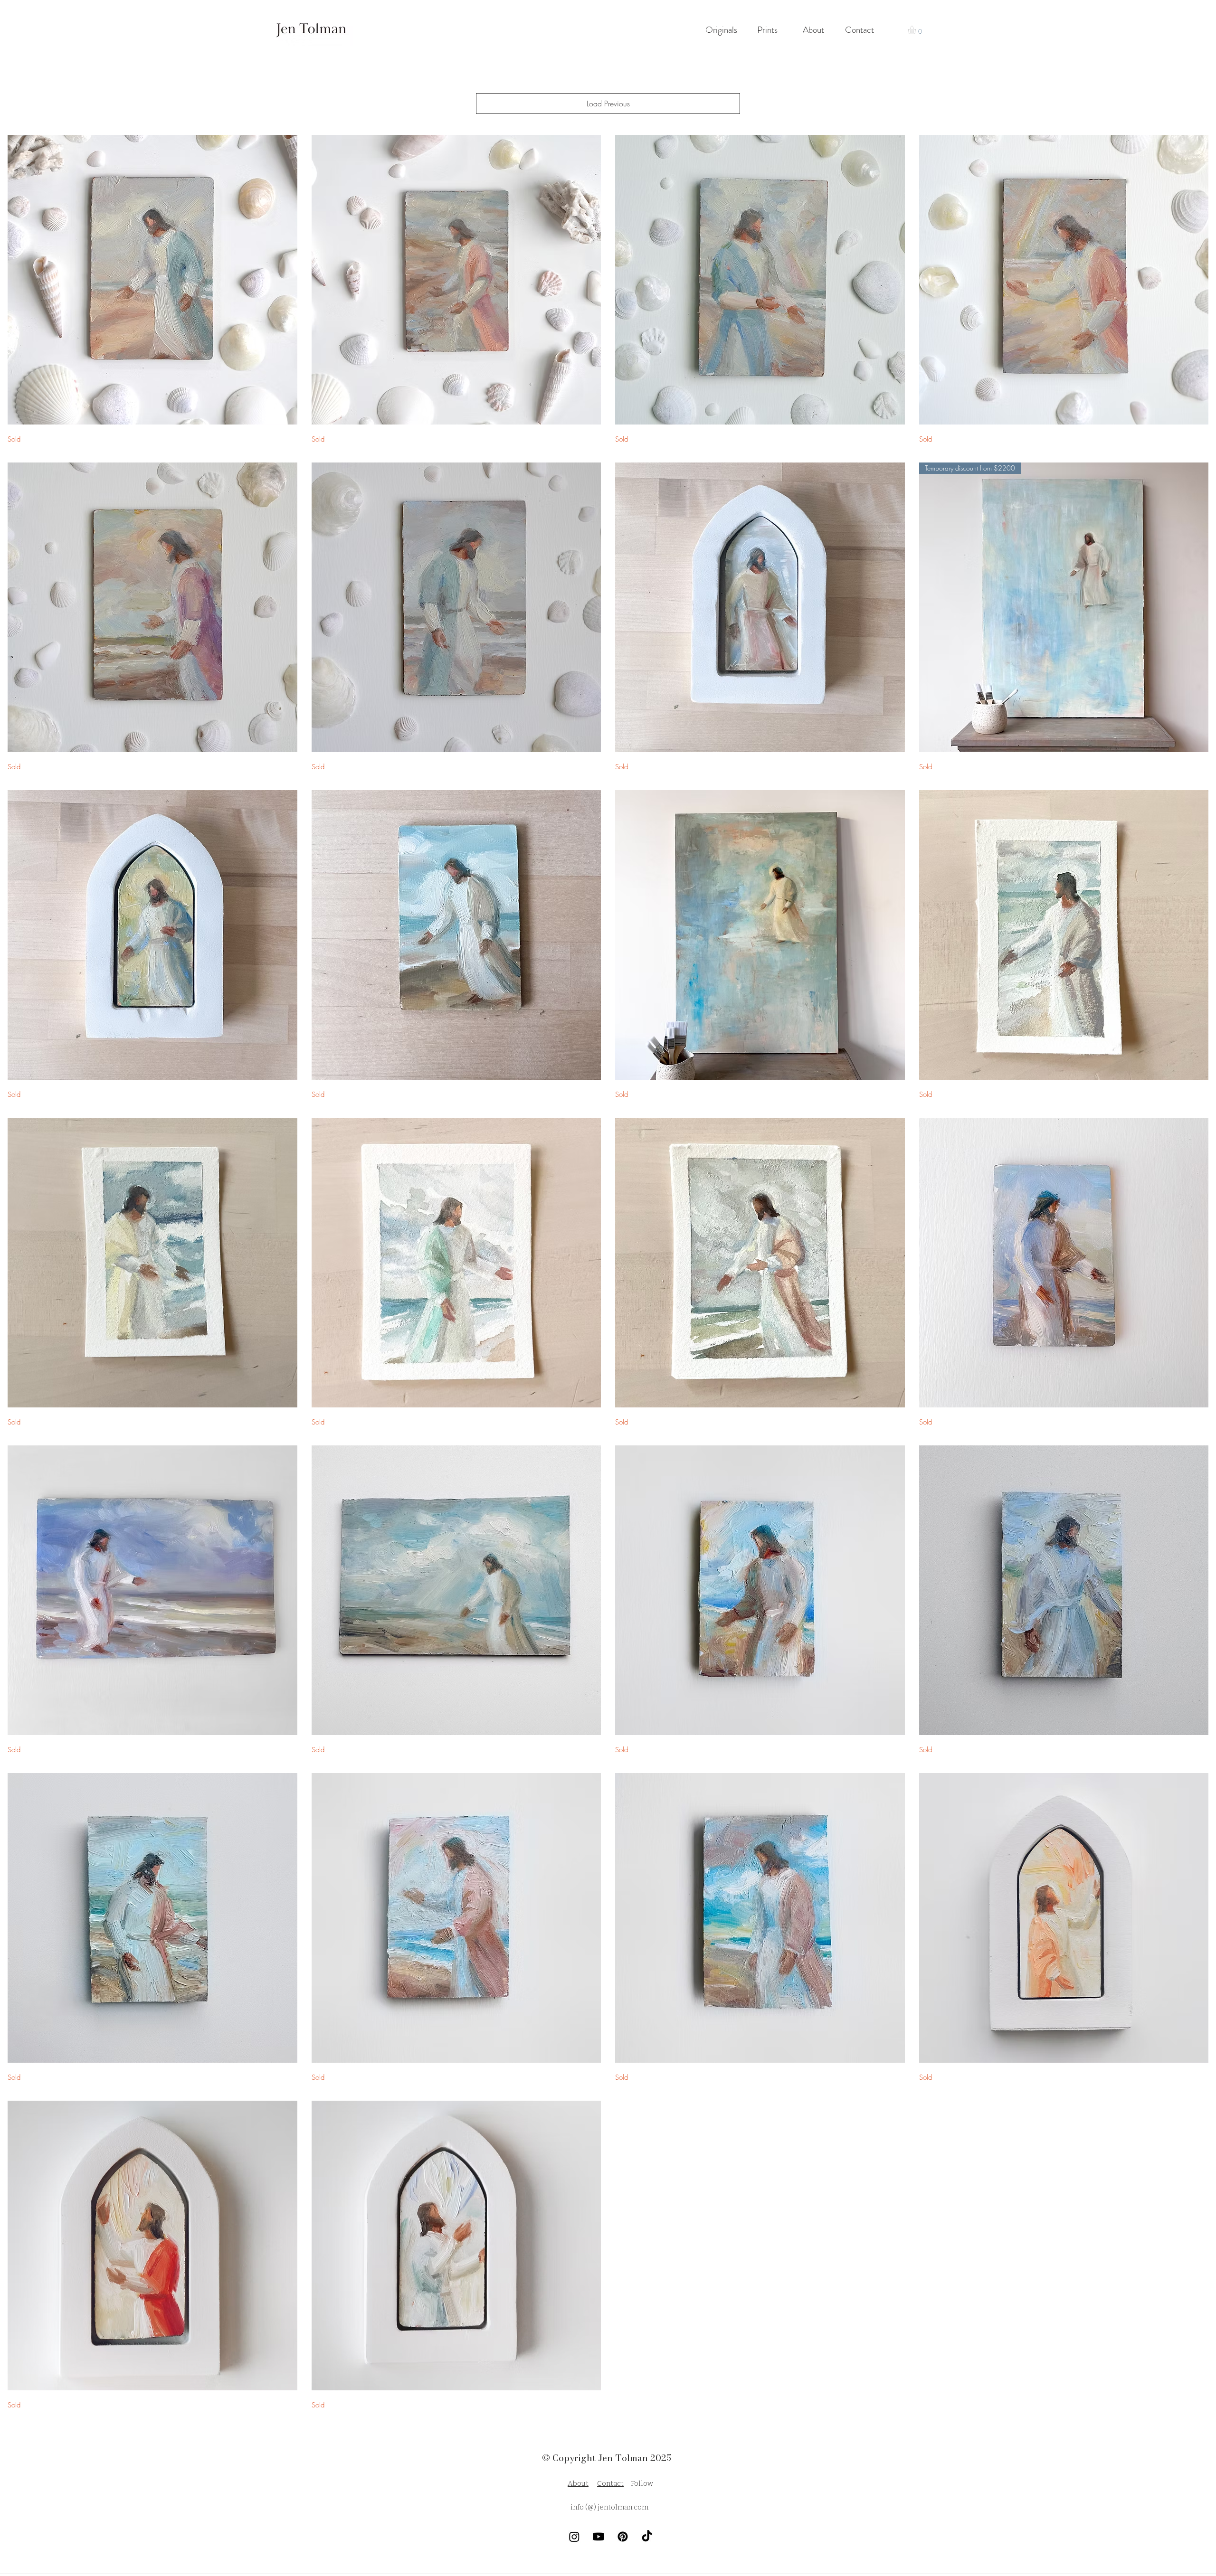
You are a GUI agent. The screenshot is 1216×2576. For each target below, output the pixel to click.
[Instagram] (574, 2537)
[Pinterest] (623, 2537)
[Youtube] (598, 2537)
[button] (917, 30)
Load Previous (608, 104)
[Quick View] (152, 280)
